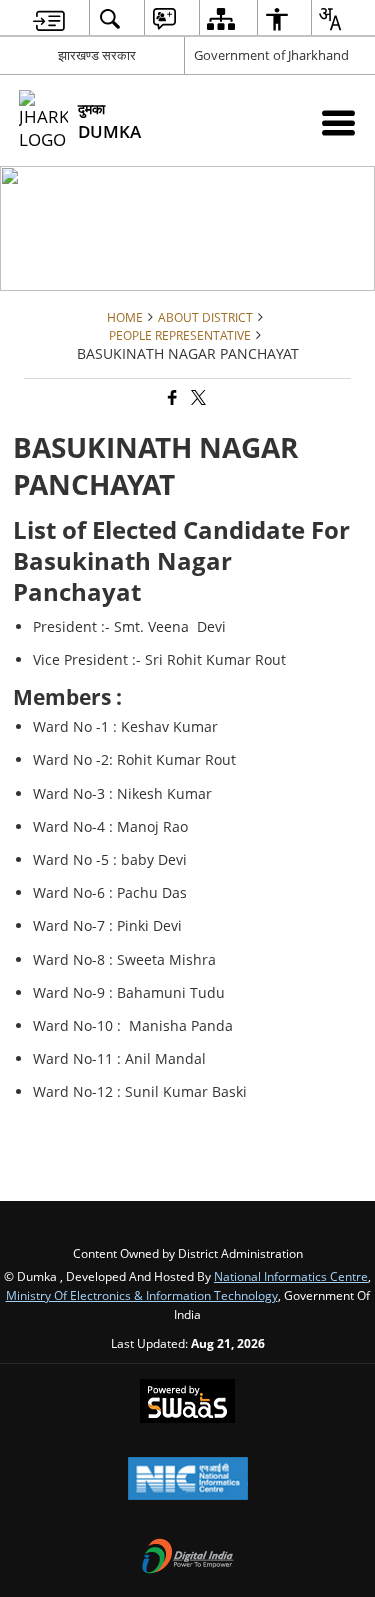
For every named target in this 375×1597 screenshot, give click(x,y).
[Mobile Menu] (338, 122)
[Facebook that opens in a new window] (171, 398)
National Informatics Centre (291, 1276)
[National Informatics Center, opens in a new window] (188, 1480)
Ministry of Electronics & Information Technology (142, 1295)
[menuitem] (49, 18)
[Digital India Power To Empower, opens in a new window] (188, 1558)
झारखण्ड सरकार (97, 55)
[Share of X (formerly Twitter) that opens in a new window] (197, 398)
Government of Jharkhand (271, 55)
